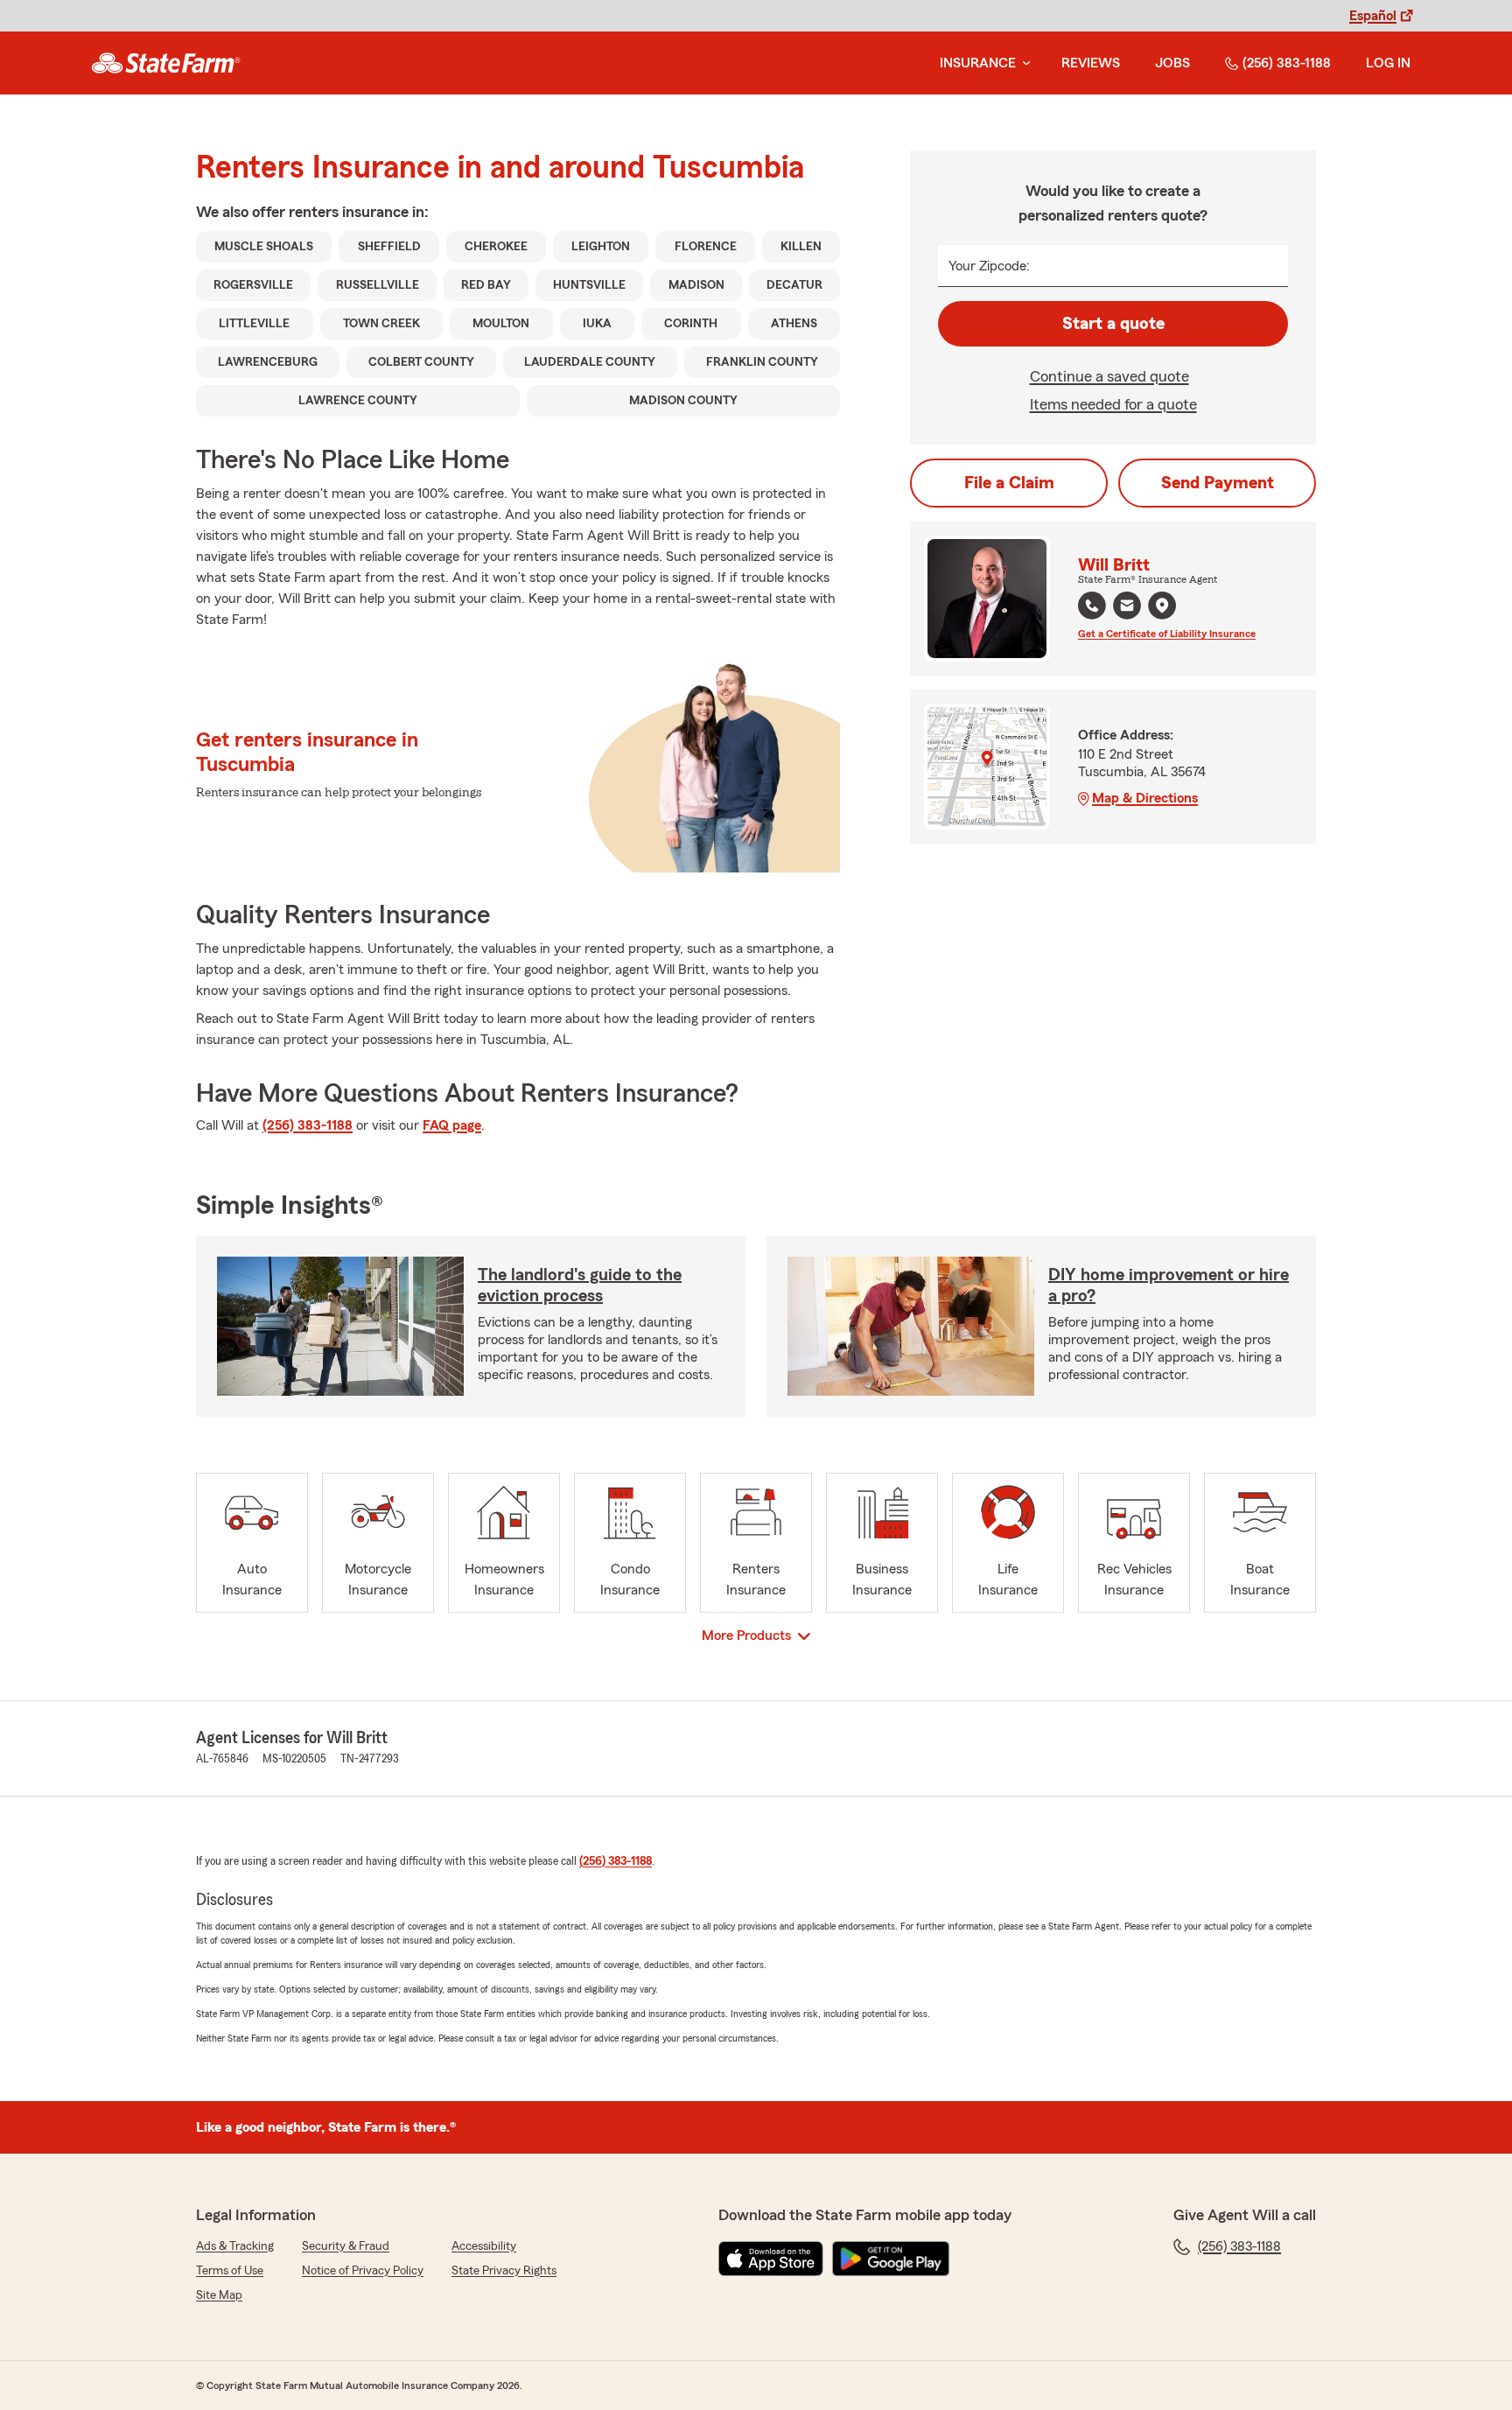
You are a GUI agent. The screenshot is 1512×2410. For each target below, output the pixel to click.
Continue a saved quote (1109, 376)
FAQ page (452, 1125)
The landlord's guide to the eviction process (580, 1286)
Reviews (1091, 63)
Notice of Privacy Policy (363, 2271)
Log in (1388, 63)
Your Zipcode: (989, 266)
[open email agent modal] (1127, 608)
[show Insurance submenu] (1023, 63)
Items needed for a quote (1113, 404)
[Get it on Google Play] (891, 2259)
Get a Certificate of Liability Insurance (1167, 634)
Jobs (1172, 63)
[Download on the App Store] (771, 2259)
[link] (166, 63)
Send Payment (1218, 483)
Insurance (978, 63)
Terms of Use (230, 2271)
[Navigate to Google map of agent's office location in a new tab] (1162, 606)
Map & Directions (1145, 798)
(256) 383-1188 (1287, 63)
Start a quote (1113, 324)
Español (1373, 16)
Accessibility (484, 2246)
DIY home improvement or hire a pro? (1169, 1286)
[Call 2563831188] (1092, 606)
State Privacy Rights (504, 2271)
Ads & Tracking (235, 2246)
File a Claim (1009, 483)
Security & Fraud (346, 2246)
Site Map (219, 2295)
